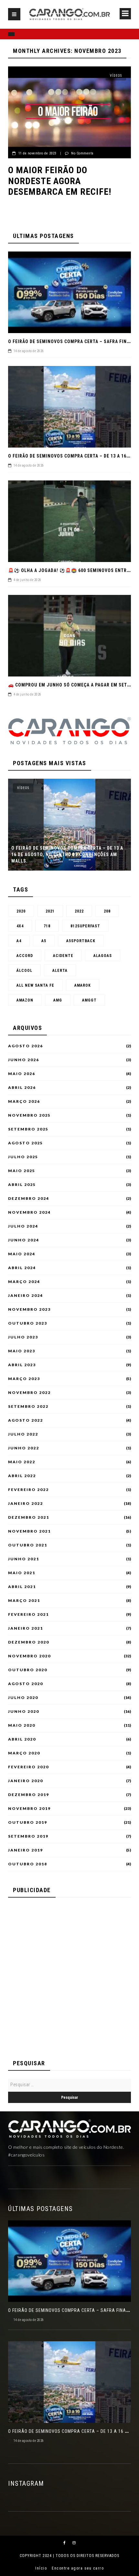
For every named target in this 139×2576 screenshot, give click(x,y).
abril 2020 (22, 1739)
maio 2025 (22, 1171)
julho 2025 (23, 1157)
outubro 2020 (28, 1670)
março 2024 (24, 1282)
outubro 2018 (28, 1864)
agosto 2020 (26, 1684)
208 (107, 911)
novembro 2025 (29, 1115)
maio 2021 (22, 1573)
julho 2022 (23, 1434)
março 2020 (24, 1753)
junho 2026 (24, 1060)
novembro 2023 (29, 1309)
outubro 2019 (28, 1822)
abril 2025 (22, 1185)
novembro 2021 (29, 1531)
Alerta (60, 971)
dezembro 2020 (29, 1642)
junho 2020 (24, 1712)
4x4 (20, 926)
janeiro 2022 (26, 1504)
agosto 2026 (26, 1046)
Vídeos (116, 76)
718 (47, 926)
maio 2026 (22, 1074)
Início (41, 2568)
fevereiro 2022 (28, 1490)
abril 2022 (22, 1476)
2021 (50, 911)
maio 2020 (22, 1725)
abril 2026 (22, 1088)
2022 (79, 911)
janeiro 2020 (26, 1781)
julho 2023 (23, 1337)
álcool (24, 971)
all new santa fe (35, 985)
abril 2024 (22, 1268)
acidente (63, 956)
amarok (83, 985)
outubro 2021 (28, 1545)
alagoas (103, 956)
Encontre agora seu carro (78, 2568)
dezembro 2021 (29, 1517)
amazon (25, 1000)
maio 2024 (22, 1254)
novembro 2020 (29, 1656)
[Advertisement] (69, 1975)
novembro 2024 (29, 1212)
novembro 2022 (29, 1393)
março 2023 (24, 1379)
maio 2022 (22, 1462)
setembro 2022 (28, 1406)
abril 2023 (22, 1365)
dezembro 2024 (29, 1199)
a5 (44, 941)
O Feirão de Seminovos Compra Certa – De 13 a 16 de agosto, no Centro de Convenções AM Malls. (67, 854)
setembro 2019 (28, 1836)
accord (25, 956)
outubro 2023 (28, 1323)
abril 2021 (22, 1587)
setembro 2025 (28, 1129)
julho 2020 (23, 1698)
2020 (21, 911)
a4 (19, 941)
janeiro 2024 (26, 1296)
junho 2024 (24, 1240)
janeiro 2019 (26, 1850)
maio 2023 (22, 1351)
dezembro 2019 (29, 1795)
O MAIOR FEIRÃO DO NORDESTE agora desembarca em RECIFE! (60, 181)
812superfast (85, 926)
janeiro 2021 (26, 1628)
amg (58, 1000)
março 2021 (24, 1601)
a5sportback (81, 941)
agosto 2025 (26, 1143)
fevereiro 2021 (28, 1614)
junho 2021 (24, 1559)
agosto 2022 (26, 1420)
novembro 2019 (29, 1809)
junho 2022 (24, 1448)
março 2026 (24, 1101)
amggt (89, 1000)
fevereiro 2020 (28, 1767)
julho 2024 (23, 1226)
